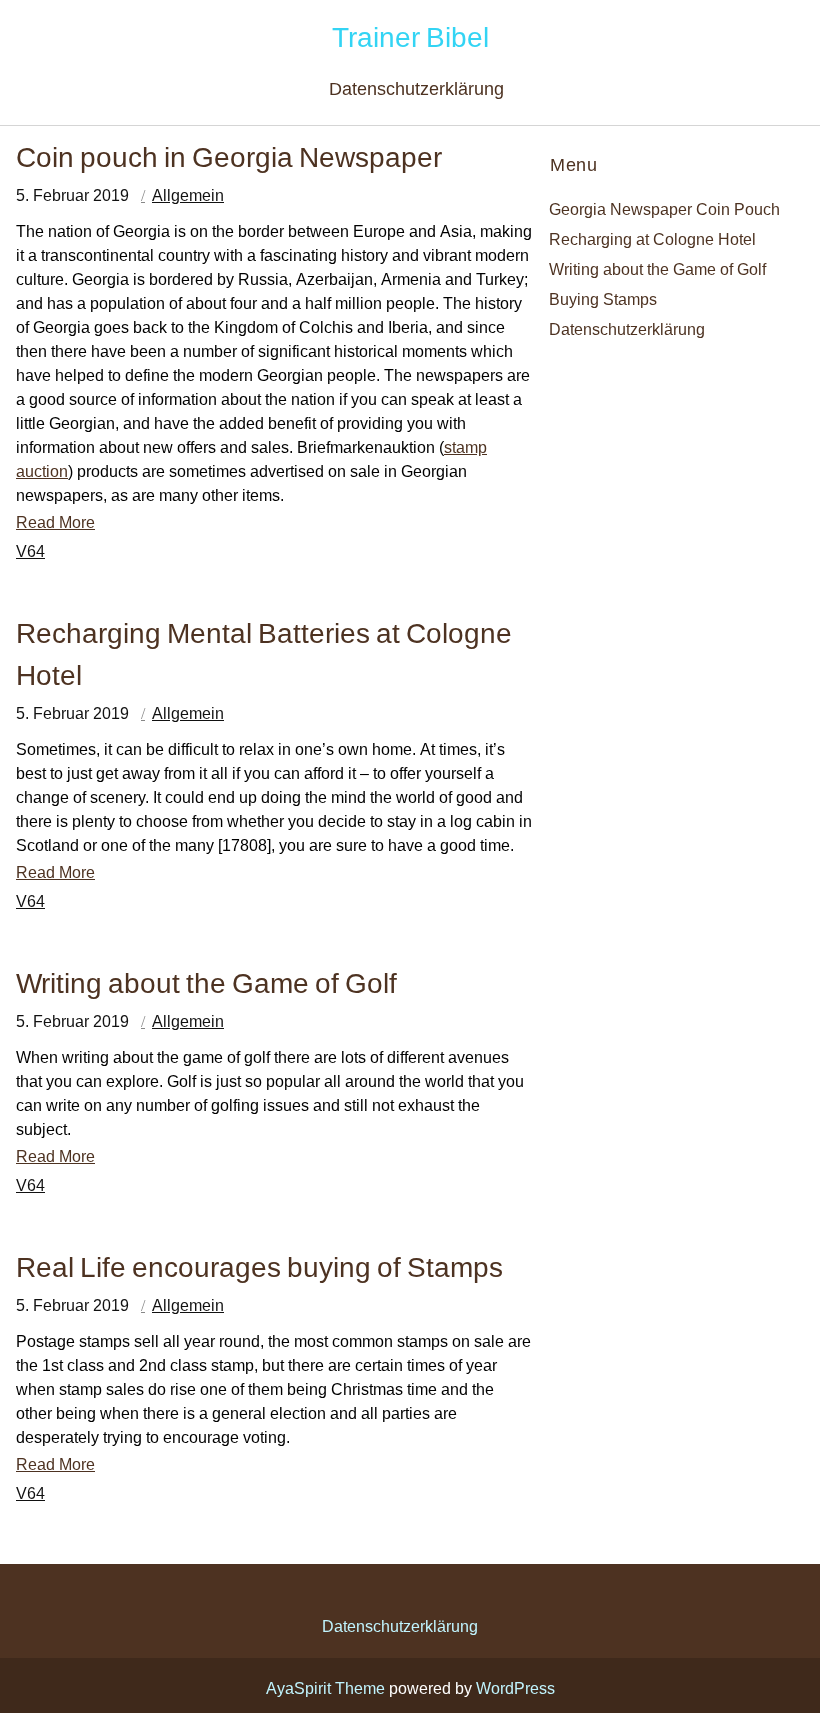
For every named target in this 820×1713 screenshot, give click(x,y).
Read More (55, 522)
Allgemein (188, 195)
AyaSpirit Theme (325, 1688)
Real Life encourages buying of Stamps (259, 1266)
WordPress (515, 1688)
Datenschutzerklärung (416, 88)
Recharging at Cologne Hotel (652, 239)
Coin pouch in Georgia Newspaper (229, 156)
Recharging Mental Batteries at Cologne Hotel (264, 653)
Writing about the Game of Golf (206, 982)
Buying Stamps (603, 299)
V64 (30, 551)
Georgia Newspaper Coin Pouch (664, 209)
